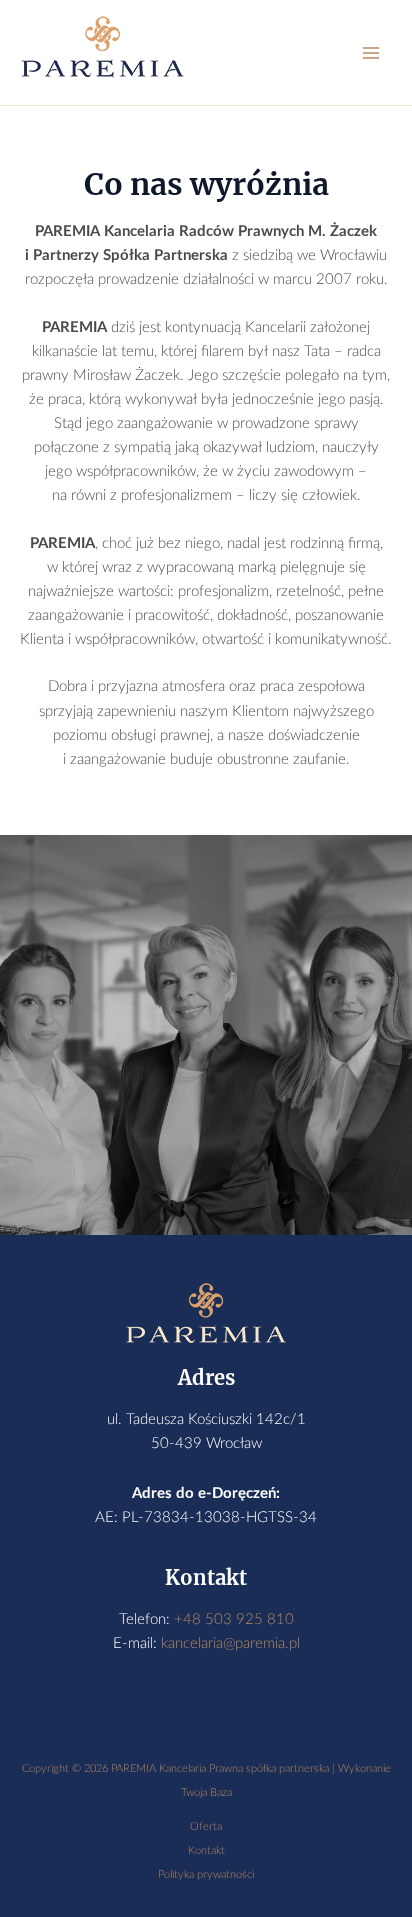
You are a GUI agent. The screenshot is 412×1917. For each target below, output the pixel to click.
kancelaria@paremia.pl (230, 1643)
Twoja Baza (206, 1792)
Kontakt (206, 1850)
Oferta (206, 1826)
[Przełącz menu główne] (371, 53)
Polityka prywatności (206, 1874)
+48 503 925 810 (234, 1619)
